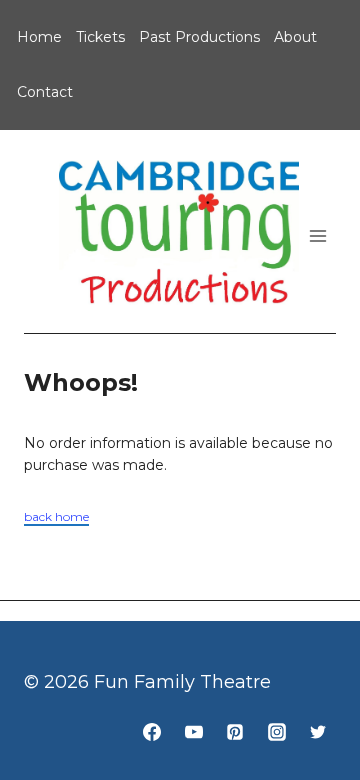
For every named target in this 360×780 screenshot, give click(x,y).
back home (56, 516)
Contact (45, 92)
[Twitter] (318, 732)
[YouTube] (194, 732)
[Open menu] (317, 236)
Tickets (100, 37)
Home (39, 37)
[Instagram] (277, 732)
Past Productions (199, 37)
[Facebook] (152, 732)
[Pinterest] (235, 732)
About (295, 37)
